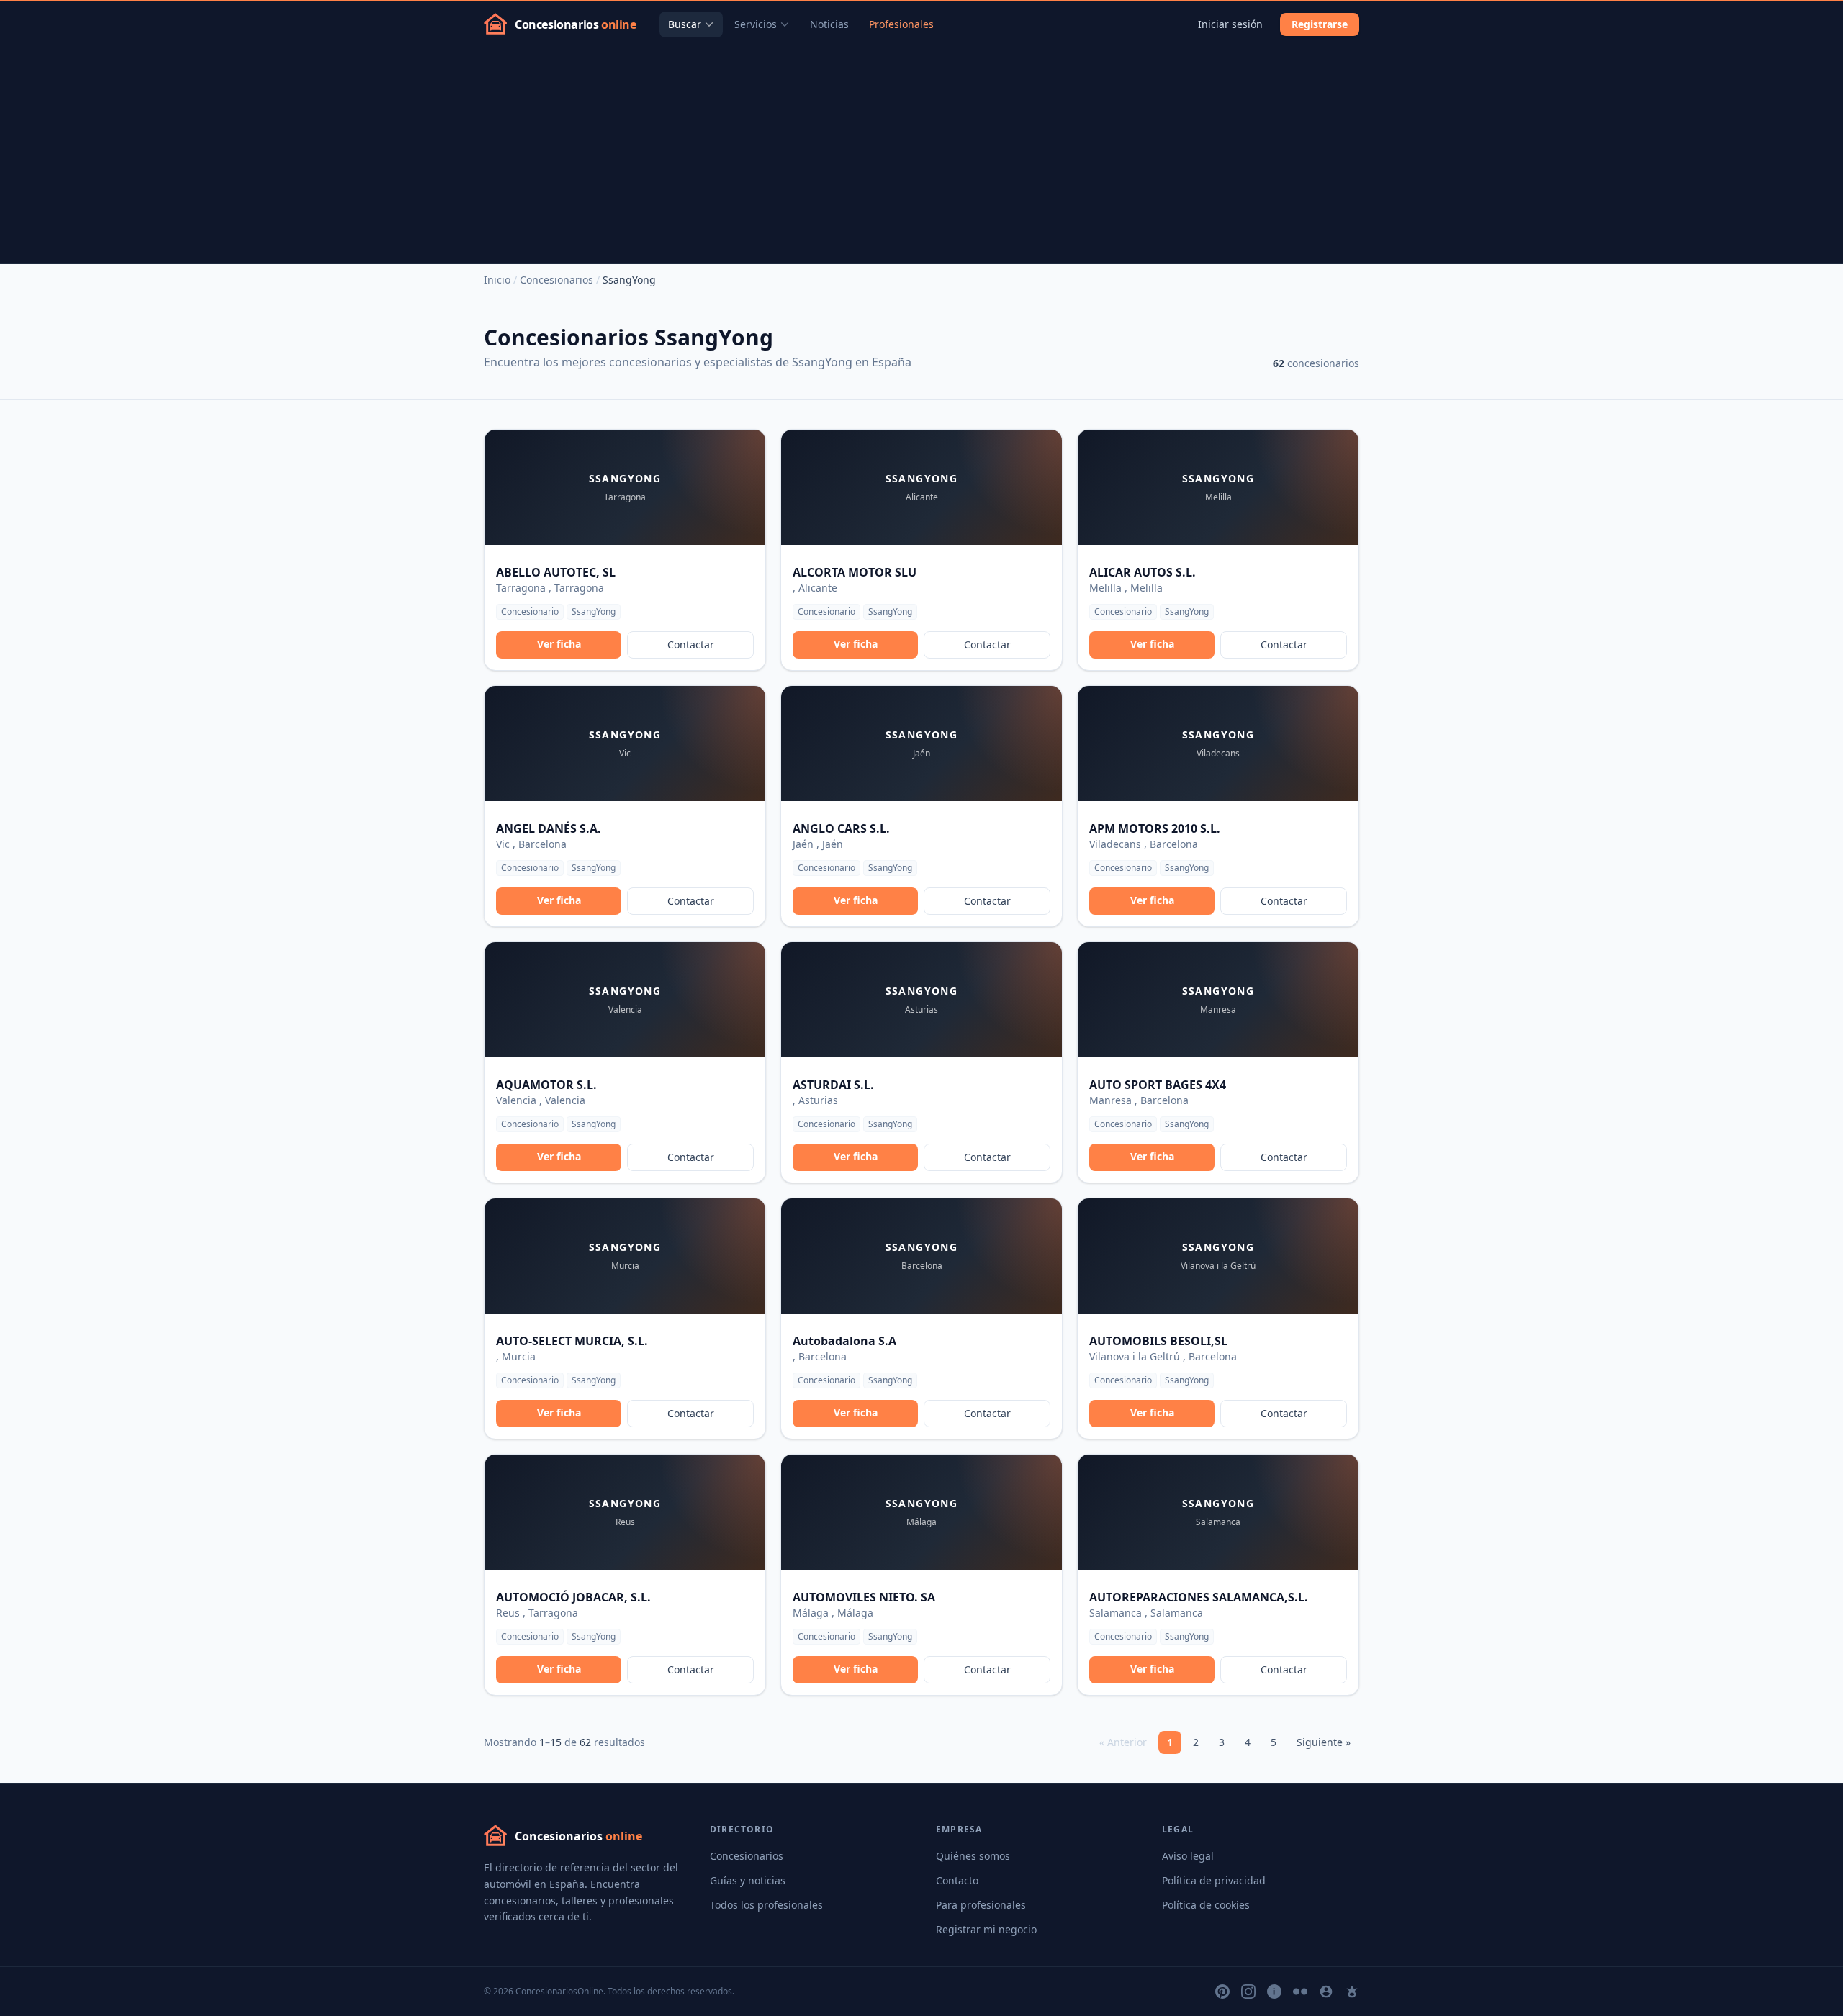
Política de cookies (1206, 1905)
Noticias (829, 24)
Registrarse (1320, 24)
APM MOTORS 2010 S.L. (1155, 828)
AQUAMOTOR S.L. (546, 1085)
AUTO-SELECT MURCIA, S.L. (572, 1341)
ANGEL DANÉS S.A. (549, 828)
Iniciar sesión (1230, 24)
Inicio (497, 280)
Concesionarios (556, 280)
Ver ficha (559, 644)
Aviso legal (1188, 1856)
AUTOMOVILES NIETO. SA (864, 1597)
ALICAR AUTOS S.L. (1143, 572)
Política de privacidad (1214, 1880)
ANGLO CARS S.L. (841, 828)
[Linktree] (1352, 1992)
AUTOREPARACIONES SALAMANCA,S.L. (1199, 1597)
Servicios (756, 24)
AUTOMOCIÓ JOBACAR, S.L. (573, 1597)
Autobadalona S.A (844, 1341)
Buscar (685, 24)
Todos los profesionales (766, 1905)
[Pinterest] (1222, 1992)
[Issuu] (1274, 1992)
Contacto (957, 1880)
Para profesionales (981, 1905)
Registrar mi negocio (986, 1929)
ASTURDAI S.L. (833, 1085)
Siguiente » (1324, 1742)
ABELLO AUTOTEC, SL (556, 572)
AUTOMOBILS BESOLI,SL (1158, 1341)
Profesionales (901, 24)
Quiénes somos (973, 1856)
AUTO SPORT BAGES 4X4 (1158, 1085)
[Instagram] (1248, 1992)
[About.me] (1326, 1992)
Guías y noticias (748, 1880)
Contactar (691, 645)
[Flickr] (1300, 1992)
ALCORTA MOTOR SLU (855, 572)
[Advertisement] (921, 155)
